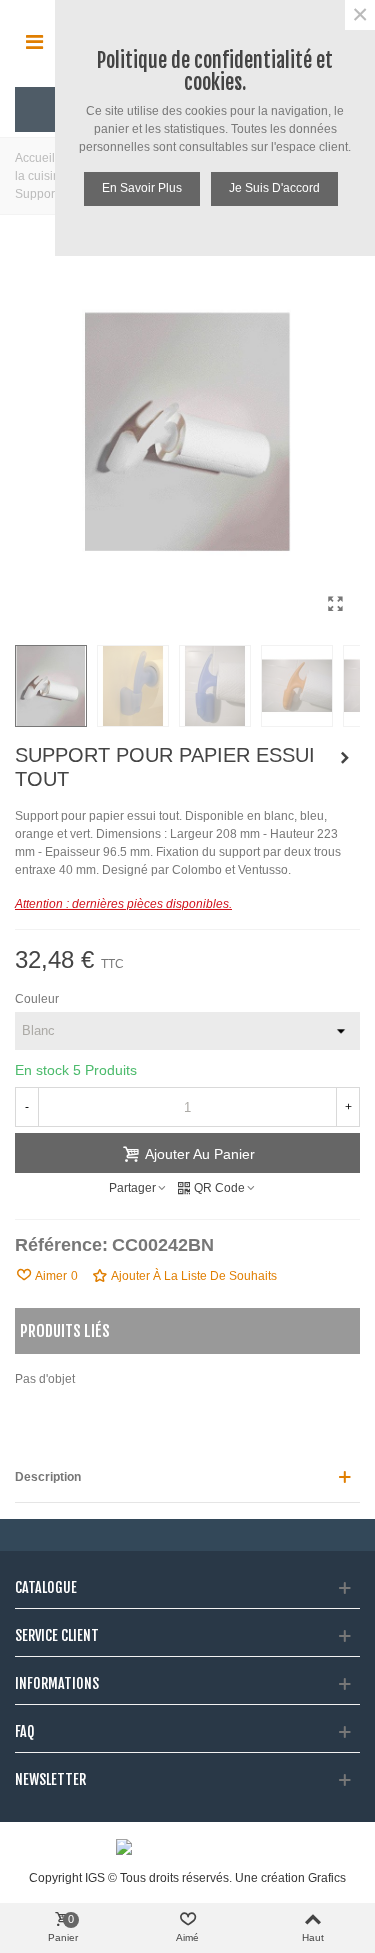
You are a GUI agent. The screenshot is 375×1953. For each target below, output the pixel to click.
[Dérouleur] (345, 758)
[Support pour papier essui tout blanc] (335, 604)
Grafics (327, 1878)
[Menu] (34, 41)
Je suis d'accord (274, 188)
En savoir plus (142, 188)
